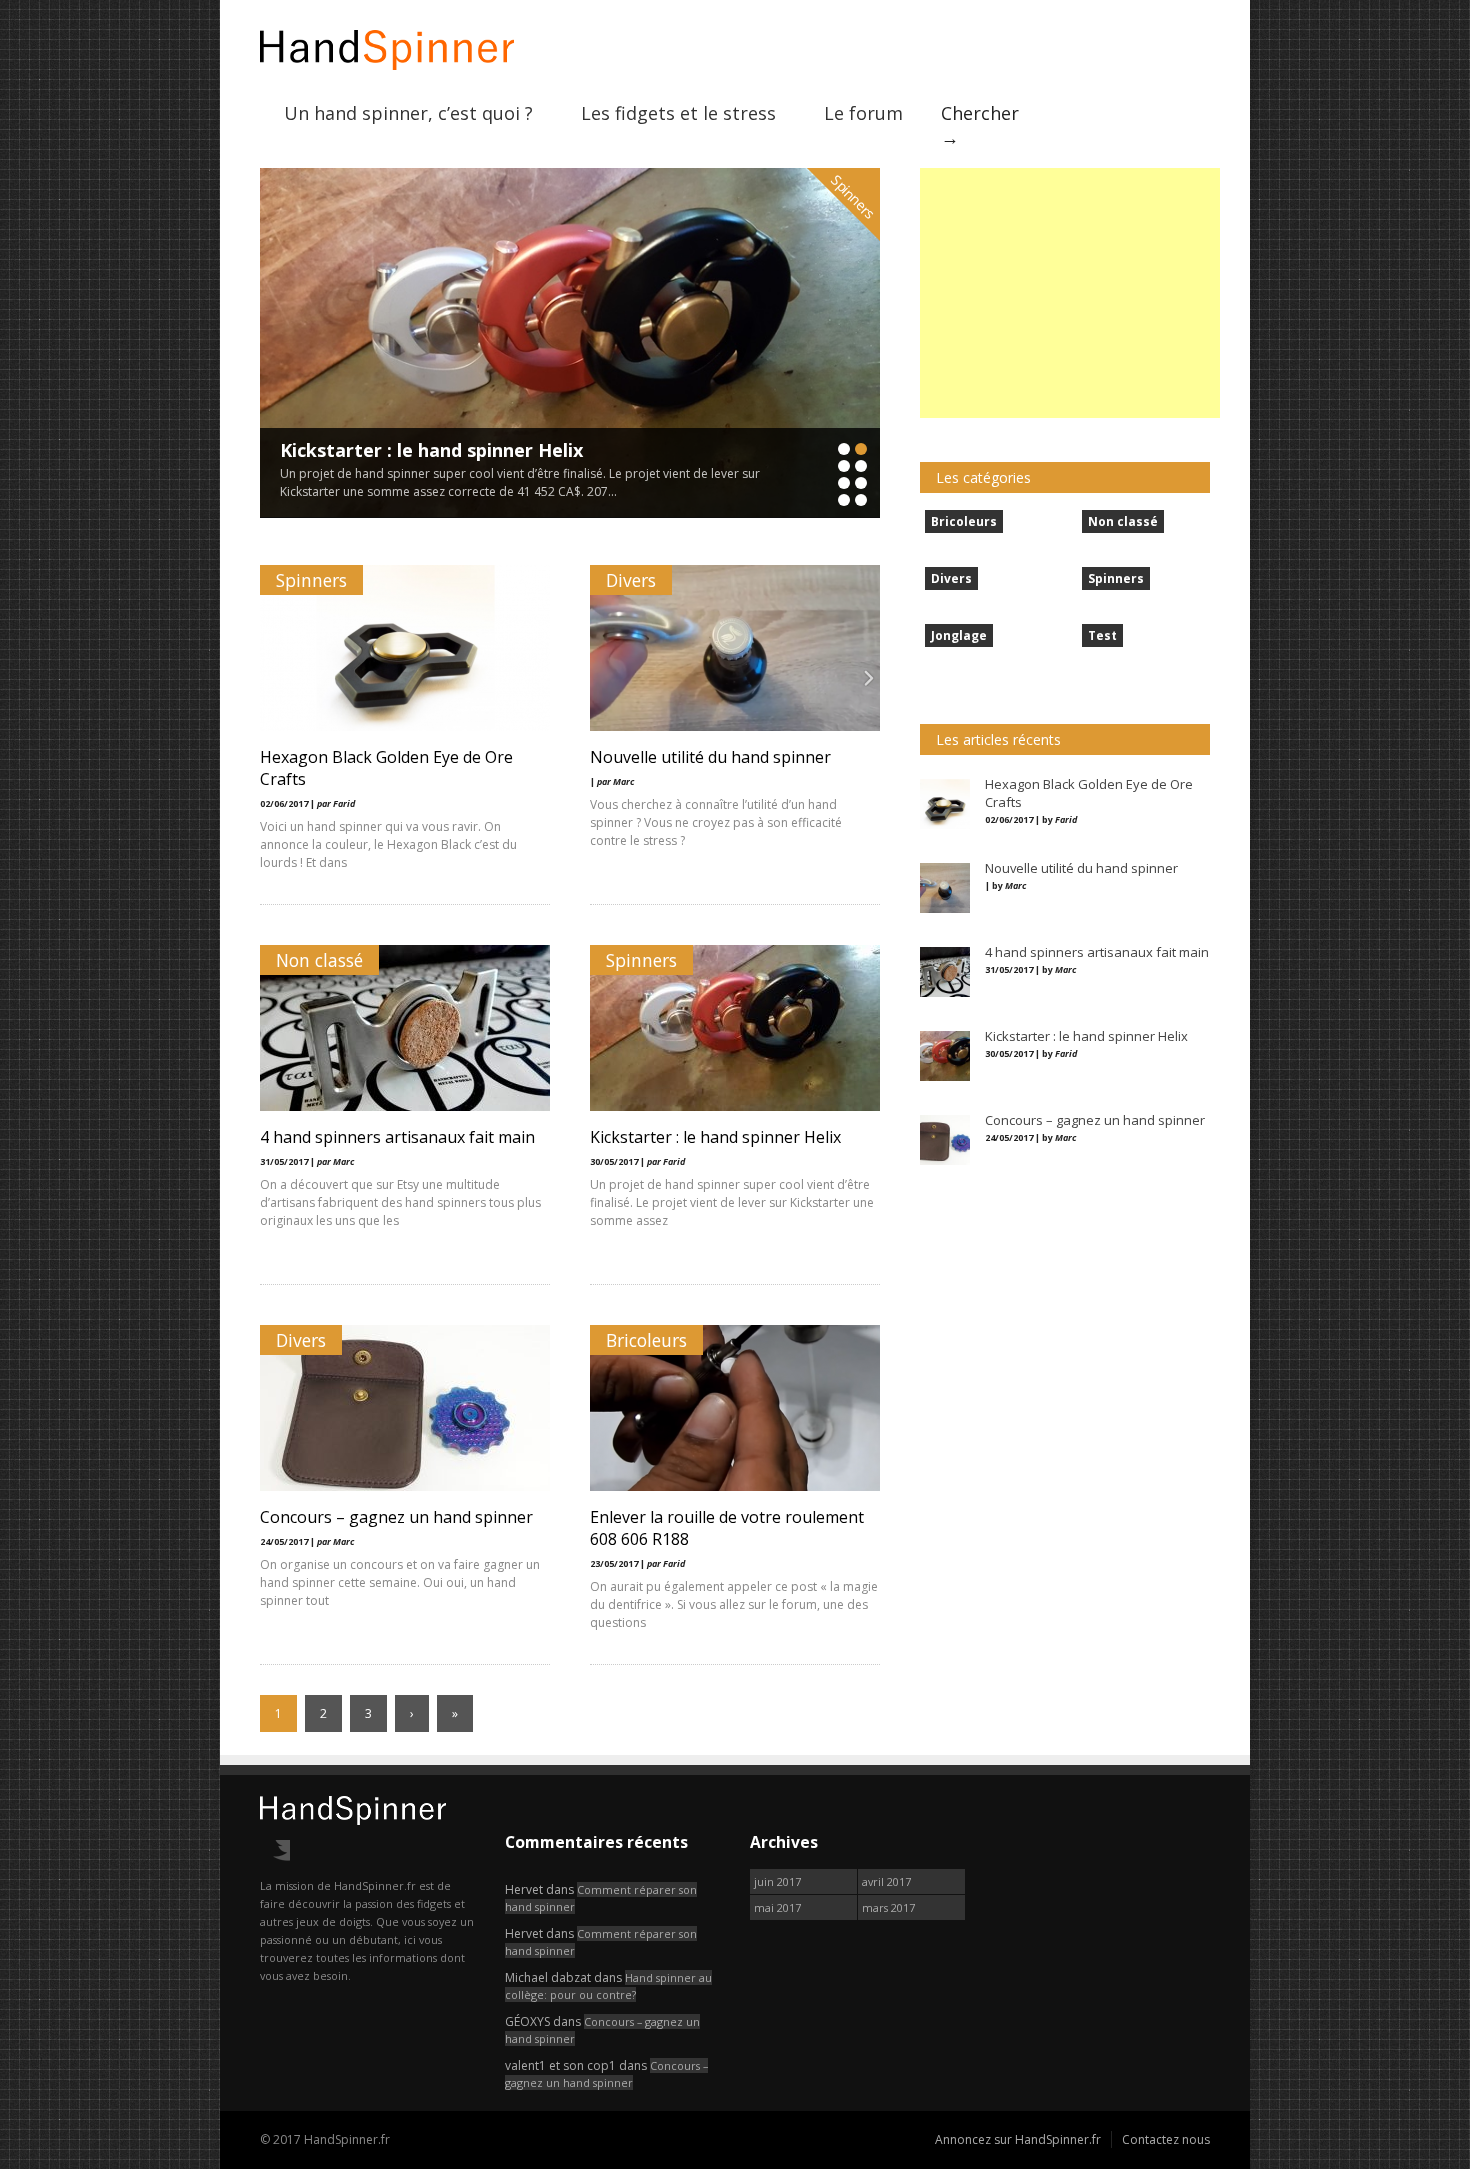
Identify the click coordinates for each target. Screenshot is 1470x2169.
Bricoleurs (646, 1340)
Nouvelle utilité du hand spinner (710, 757)
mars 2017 (888, 1907)
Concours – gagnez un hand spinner (396, 1517)
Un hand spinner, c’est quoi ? (408, 113)
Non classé (319, 960)
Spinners (853, 197)
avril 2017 (886, 1881)
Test (1102, 635)
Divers (631, 580)
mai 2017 (777, 1907)
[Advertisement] (1070, 293)
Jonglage (959, 635)
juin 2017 (777, 1881)
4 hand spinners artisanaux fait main (397, 1137)
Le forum (863, 113)
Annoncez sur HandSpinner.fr (1018, 2139)
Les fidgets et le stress (678, 113)
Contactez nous (1166, 2139)
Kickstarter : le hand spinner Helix (431, 450)
